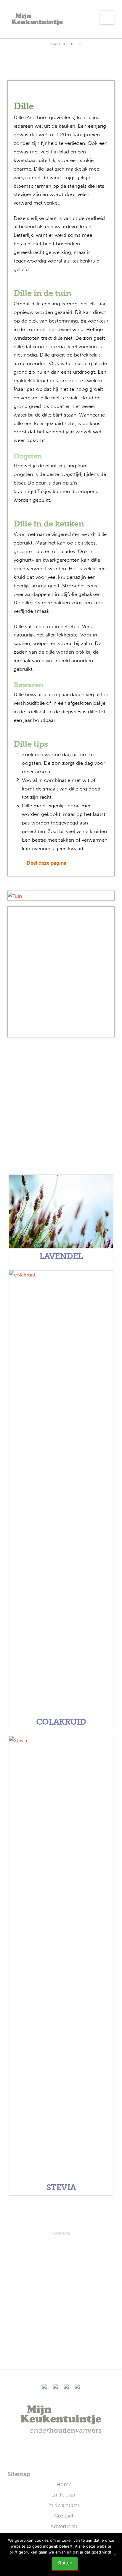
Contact (64, 2516)
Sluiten (65, 2563)
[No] (115, 2554)
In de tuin (64, 2495)
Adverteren (64, 2526)
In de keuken (64, 2505)
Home (64, 2484)
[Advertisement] (61, 972)
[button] (107, 17)
